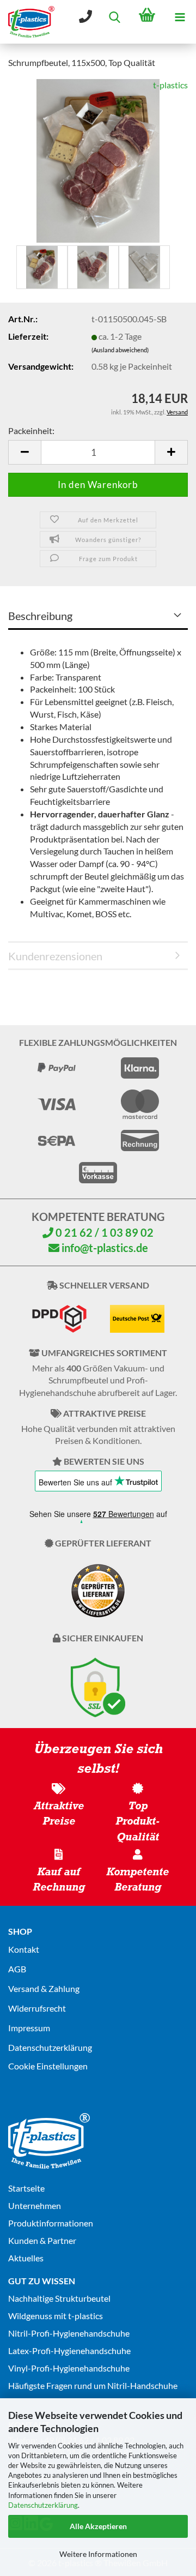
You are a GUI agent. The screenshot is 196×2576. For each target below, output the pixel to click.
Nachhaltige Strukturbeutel (59, 2298)
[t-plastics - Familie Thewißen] (27, 22)
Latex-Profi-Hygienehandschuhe (69, 2351)
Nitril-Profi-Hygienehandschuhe (69, 2333)
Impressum (29, 2028)
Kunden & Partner (42, 2240)
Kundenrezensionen (55, 956)
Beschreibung (40, 616)
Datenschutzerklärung (43, 2505)
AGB (17, 1969)
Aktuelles (26, 2258)
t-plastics (170, 85)
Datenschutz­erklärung (50, 2047)
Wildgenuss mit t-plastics (56, 2316)
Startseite (26, 2188)
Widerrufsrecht (37, 2008)
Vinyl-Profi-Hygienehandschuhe (69, 2368)
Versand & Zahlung (44, 1988)
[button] (24, 452)
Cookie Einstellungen (48, 2066)
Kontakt (24, 1949)
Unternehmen (35, 2205)
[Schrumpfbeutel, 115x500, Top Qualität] (98, 160)
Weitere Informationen (98, 2554)
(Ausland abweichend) (120, 350)
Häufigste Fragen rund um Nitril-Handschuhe (93, 2385)
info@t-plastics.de (104, 1248)
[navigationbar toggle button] (180, 16)
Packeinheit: (31, 431)
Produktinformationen (51, 2223)
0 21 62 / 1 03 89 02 (103, 1232)
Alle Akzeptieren (98, 2526)
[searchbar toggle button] (114, 16)
